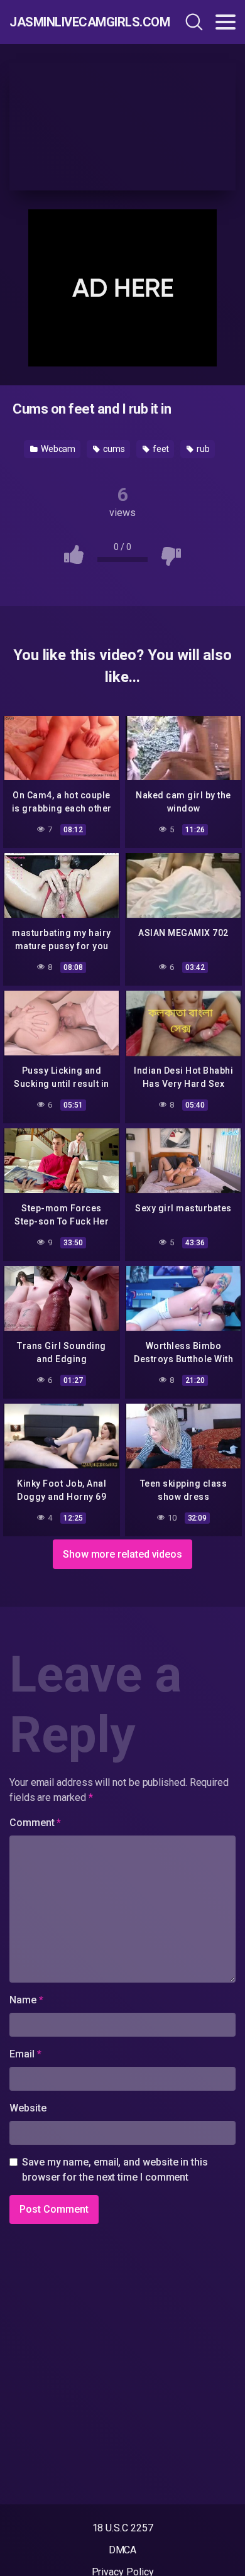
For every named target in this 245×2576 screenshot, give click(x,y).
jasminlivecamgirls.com (77, 22)
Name (26, 2000)
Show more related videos (122, 1554)
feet (160, 449)
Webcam (57, 449)
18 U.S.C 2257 (123, 2528)
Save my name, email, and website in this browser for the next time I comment (115, 2170)
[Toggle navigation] (226, 22)
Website (28, 2108)
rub (202, 449)
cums (113, 449)
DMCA (123, 2550)
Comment (35, 1823)
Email (25, 2054)
